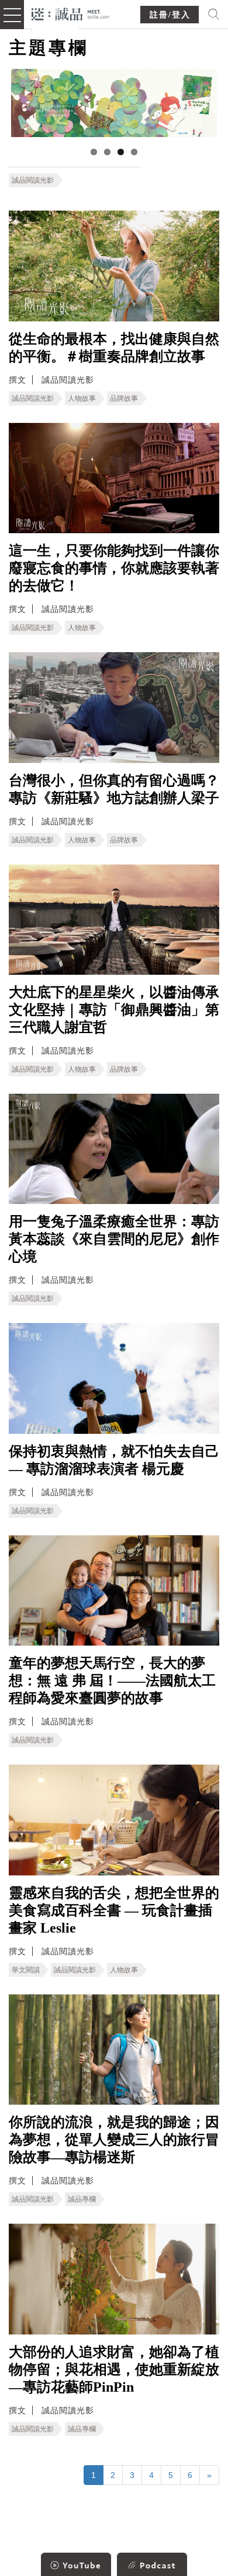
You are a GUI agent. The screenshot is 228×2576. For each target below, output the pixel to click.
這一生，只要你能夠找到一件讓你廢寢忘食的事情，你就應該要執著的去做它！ (114, 568)
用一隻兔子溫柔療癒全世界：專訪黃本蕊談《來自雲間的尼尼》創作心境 (114, 1239)
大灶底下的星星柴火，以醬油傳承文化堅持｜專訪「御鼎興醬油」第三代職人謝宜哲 (114, 1010)
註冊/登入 (170, 15)
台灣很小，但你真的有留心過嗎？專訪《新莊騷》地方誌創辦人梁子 (114, 789)
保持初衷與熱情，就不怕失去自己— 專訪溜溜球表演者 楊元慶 (114, 1460)
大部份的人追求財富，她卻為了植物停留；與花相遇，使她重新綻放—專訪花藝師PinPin (114, 2369)
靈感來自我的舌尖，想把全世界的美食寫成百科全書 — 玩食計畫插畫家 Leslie (114, 1910)
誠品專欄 (82, 2199)
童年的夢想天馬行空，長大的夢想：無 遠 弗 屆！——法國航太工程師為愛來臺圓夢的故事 (112, 1681)
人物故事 (82, 398)
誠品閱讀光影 (33, 180)
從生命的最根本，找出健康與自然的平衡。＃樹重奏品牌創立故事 (114, 348)
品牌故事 (124, 398)
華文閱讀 (26, 1970)
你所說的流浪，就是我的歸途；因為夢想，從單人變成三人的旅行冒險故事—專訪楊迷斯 (114, 2140)
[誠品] (70, 13)
